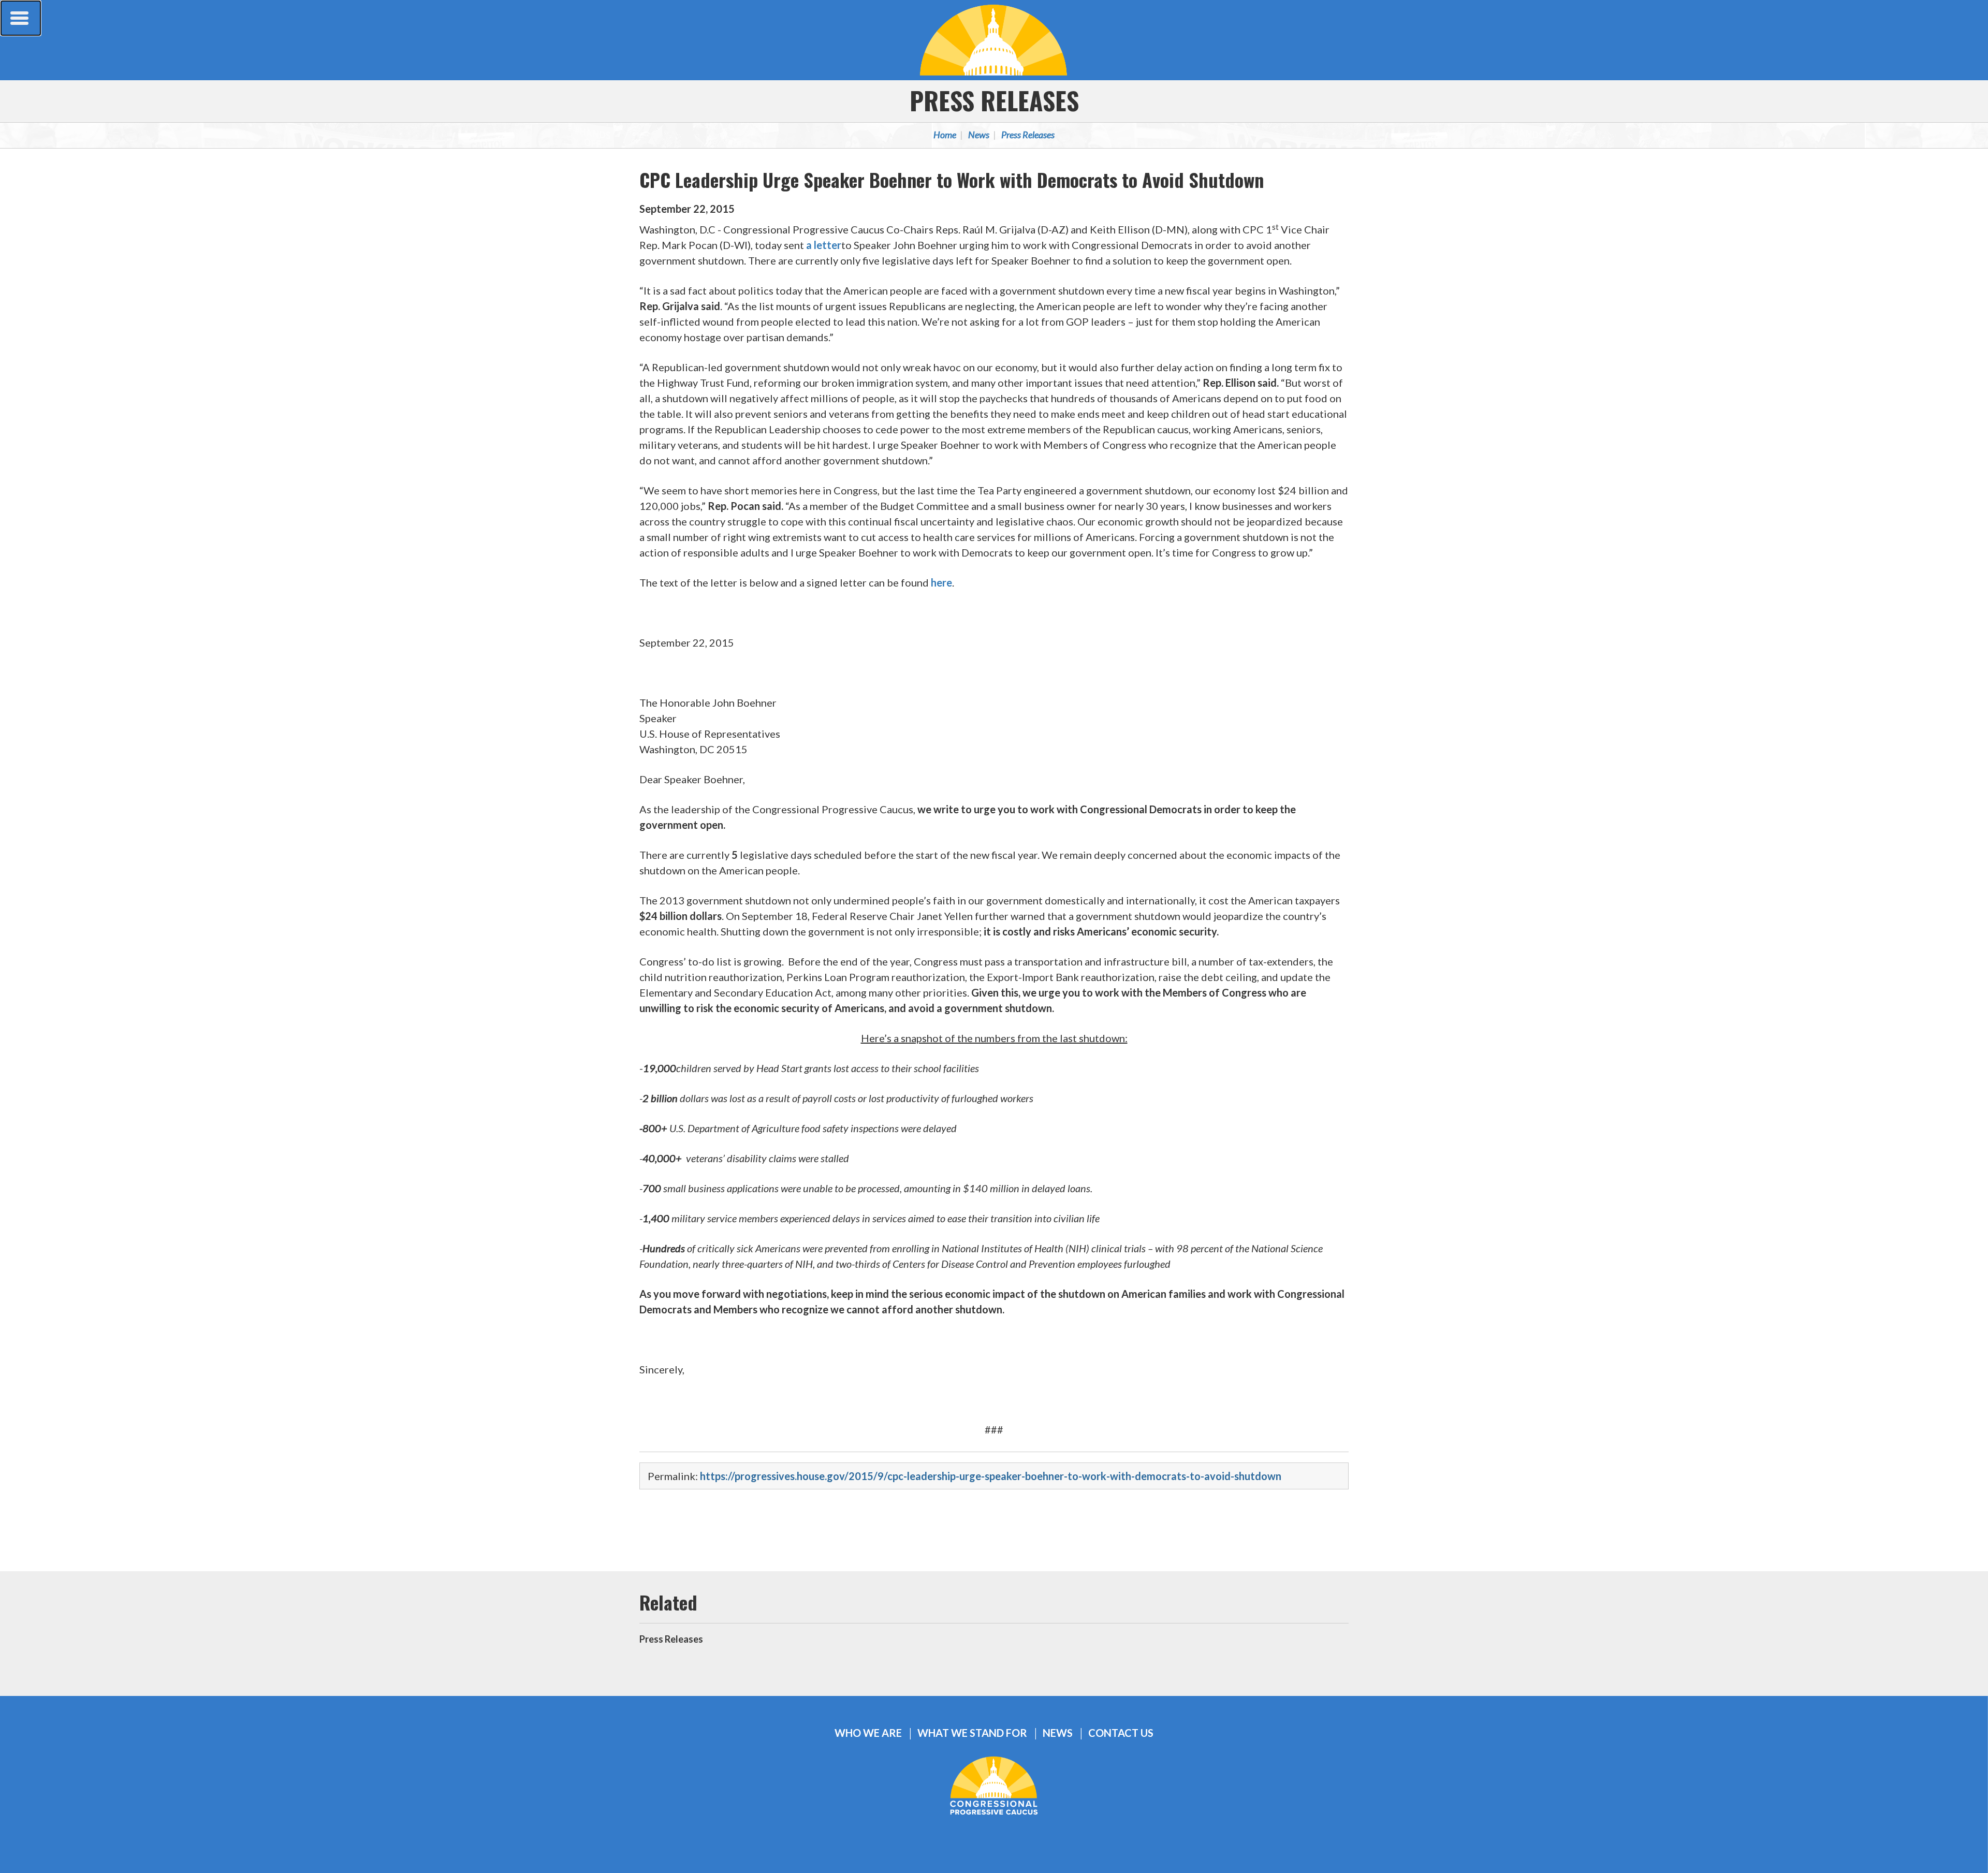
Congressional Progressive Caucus (994, 40)
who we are (868, 1733)
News (979, 135)
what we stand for (972, 1733)
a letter (824, 245)
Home (945, 135)
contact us (1121, 1733)
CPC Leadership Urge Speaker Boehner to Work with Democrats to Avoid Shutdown (952, 179)
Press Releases (994, 100)
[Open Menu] (21, 18)
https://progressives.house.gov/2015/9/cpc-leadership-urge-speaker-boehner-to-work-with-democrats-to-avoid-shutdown (991, 1476)
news (1058, 1733)
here (941, 582)
